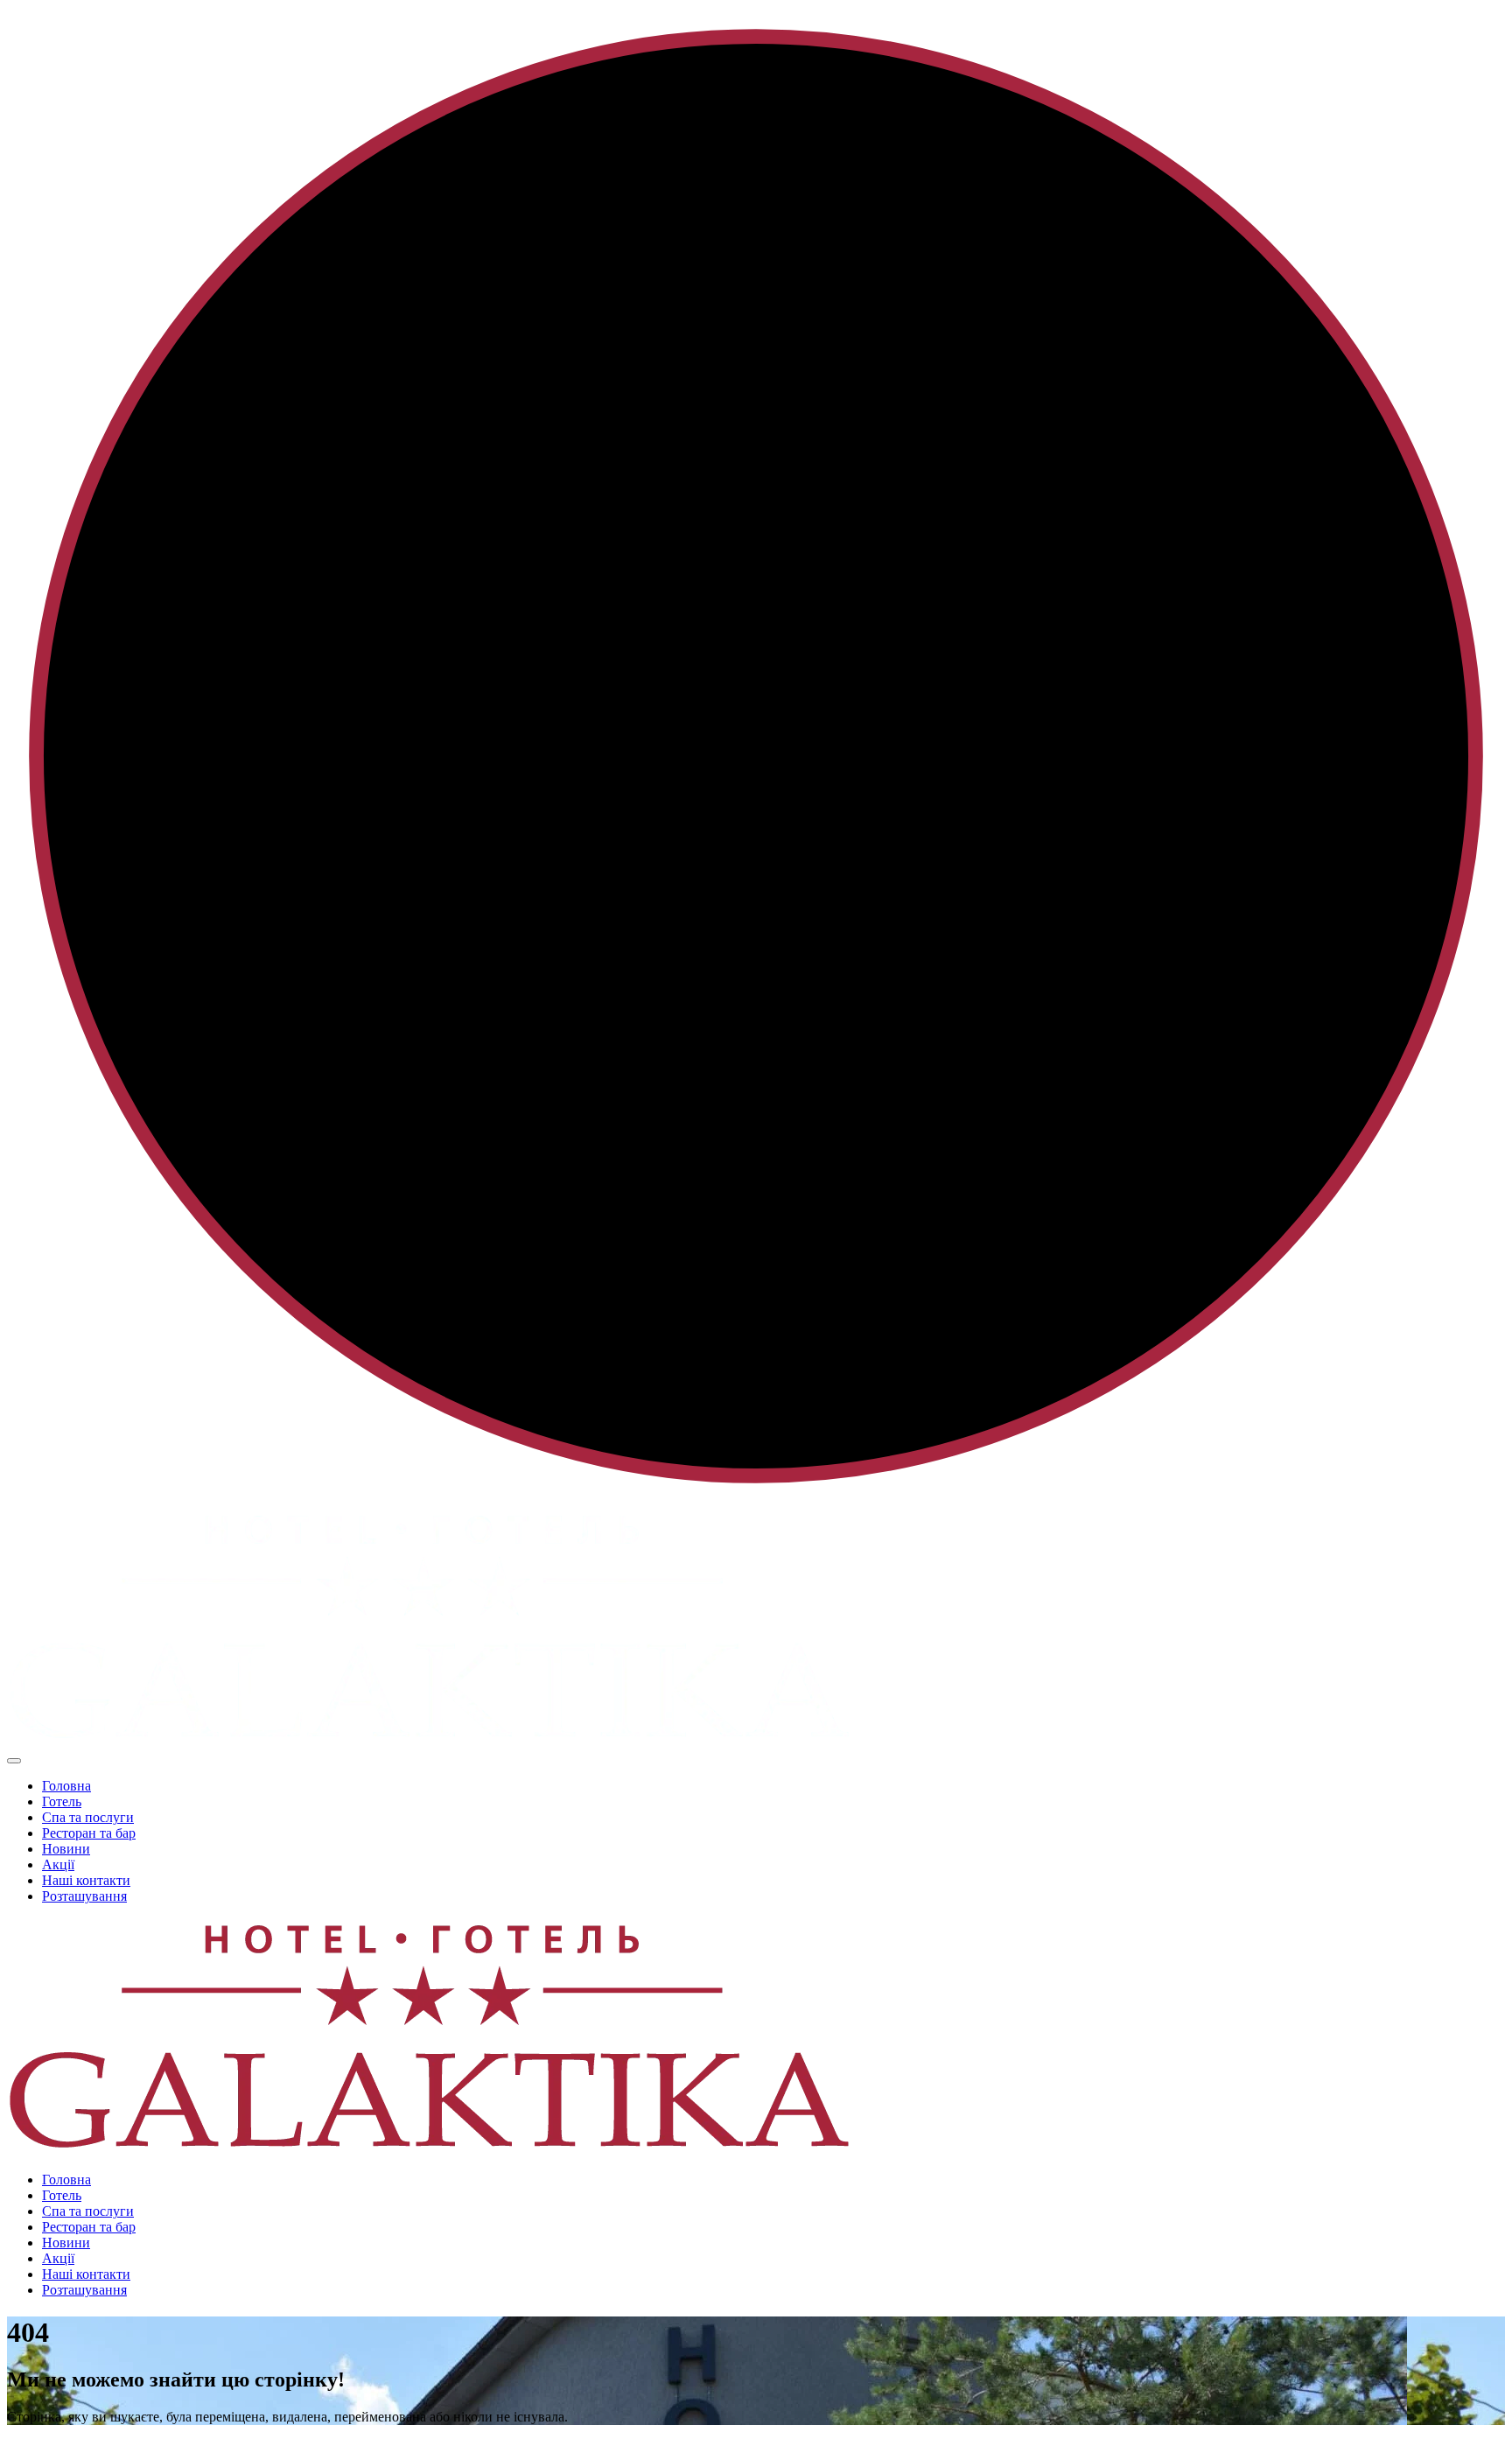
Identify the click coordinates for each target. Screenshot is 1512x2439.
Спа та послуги (88, 1817)
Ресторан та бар (89, 1833)
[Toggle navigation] (14, 1761)
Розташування (84, 1896)
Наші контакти (86, 1880)
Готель (62, 1801)
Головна (66, 1786)
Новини (66, 1849)
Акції (58, 1864)
